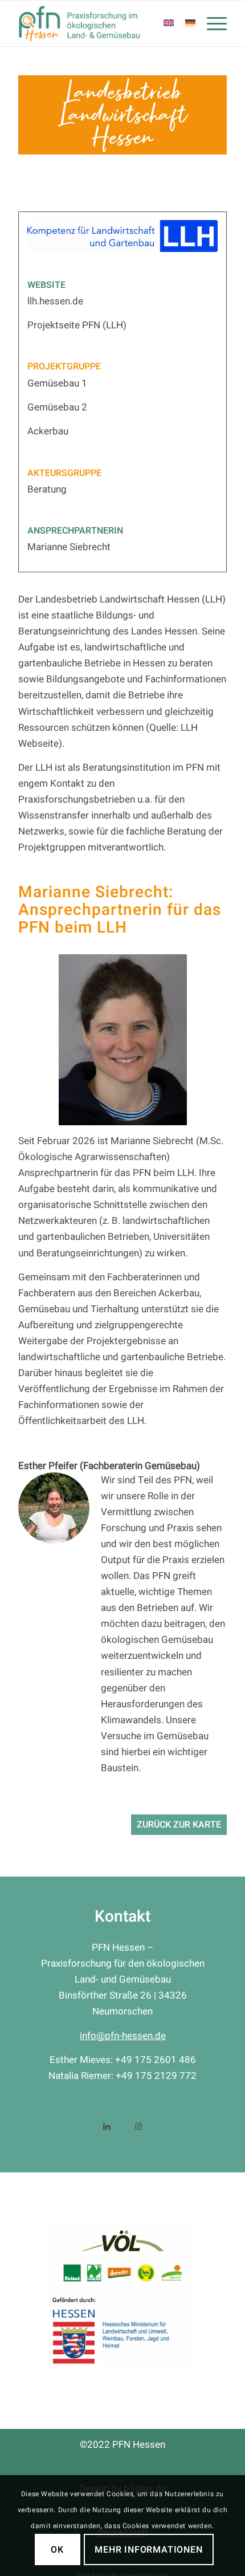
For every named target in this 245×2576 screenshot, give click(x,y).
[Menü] (211, 23)
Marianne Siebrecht (69, 547)
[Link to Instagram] (138, 2125)
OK (57, 2550)
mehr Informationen (148, 2550)
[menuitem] (211, 23)
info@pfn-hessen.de (123, 2036)
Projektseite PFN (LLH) (77, 325)
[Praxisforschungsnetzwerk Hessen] (101, 23)
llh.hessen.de (55, 301)
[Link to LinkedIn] (107, 2125)
